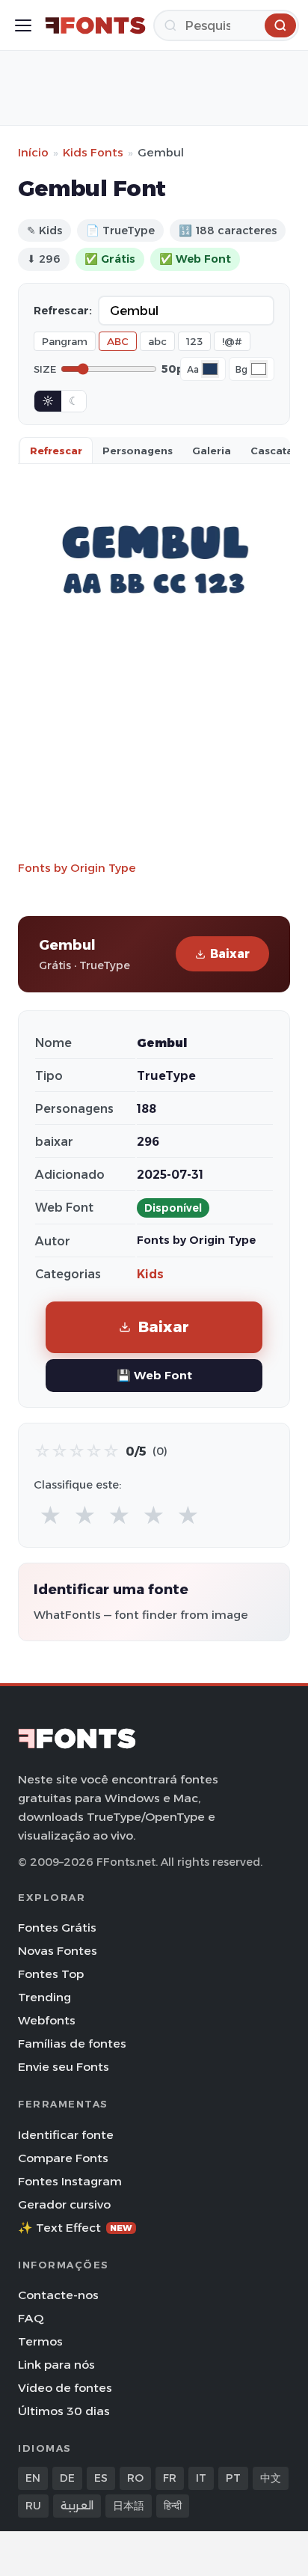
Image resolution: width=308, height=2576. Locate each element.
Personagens (138, 451)
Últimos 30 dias (64, 2411)
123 (194, 341)
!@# (232, 341)
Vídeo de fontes (65, 2388)
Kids (150, 1274)
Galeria (212, 451)
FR (170, 2478)
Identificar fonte (66, 2135)
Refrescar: (63, 311)
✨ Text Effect (75, 2228)
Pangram (65, 341)
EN (33, 2478)
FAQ (31, 2318)
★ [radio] (50, 1516)
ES (101, 2478)
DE (67, 2478)
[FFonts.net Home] (95, 25)
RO (135, 2478)
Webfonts (47, 2020)
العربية (77, 2506)
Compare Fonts (63, 2158)
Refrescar (56, 451)
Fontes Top (51, 1974)
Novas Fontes (58, 1951)
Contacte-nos (58, 2295)
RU (33, 2506)
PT (233, 2478)
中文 (271, 2478)
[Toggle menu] (23, 25)
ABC (118, 341)
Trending (44, 1997)
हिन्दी (173, 2506)
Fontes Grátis (57, 1928)
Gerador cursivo (64, 2204)
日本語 (129, 2506)
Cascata (272, 451)
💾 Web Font (154, 1375)
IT (201, 2478)
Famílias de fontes (72, 2044)
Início (33, 152)
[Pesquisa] (280, 25)
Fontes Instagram (70, 2181)
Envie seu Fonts (64, 2067)
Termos (40, 2341)
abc (157, 341)
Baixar (230, 954)
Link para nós (56, 2365)
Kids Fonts (93, 152)
